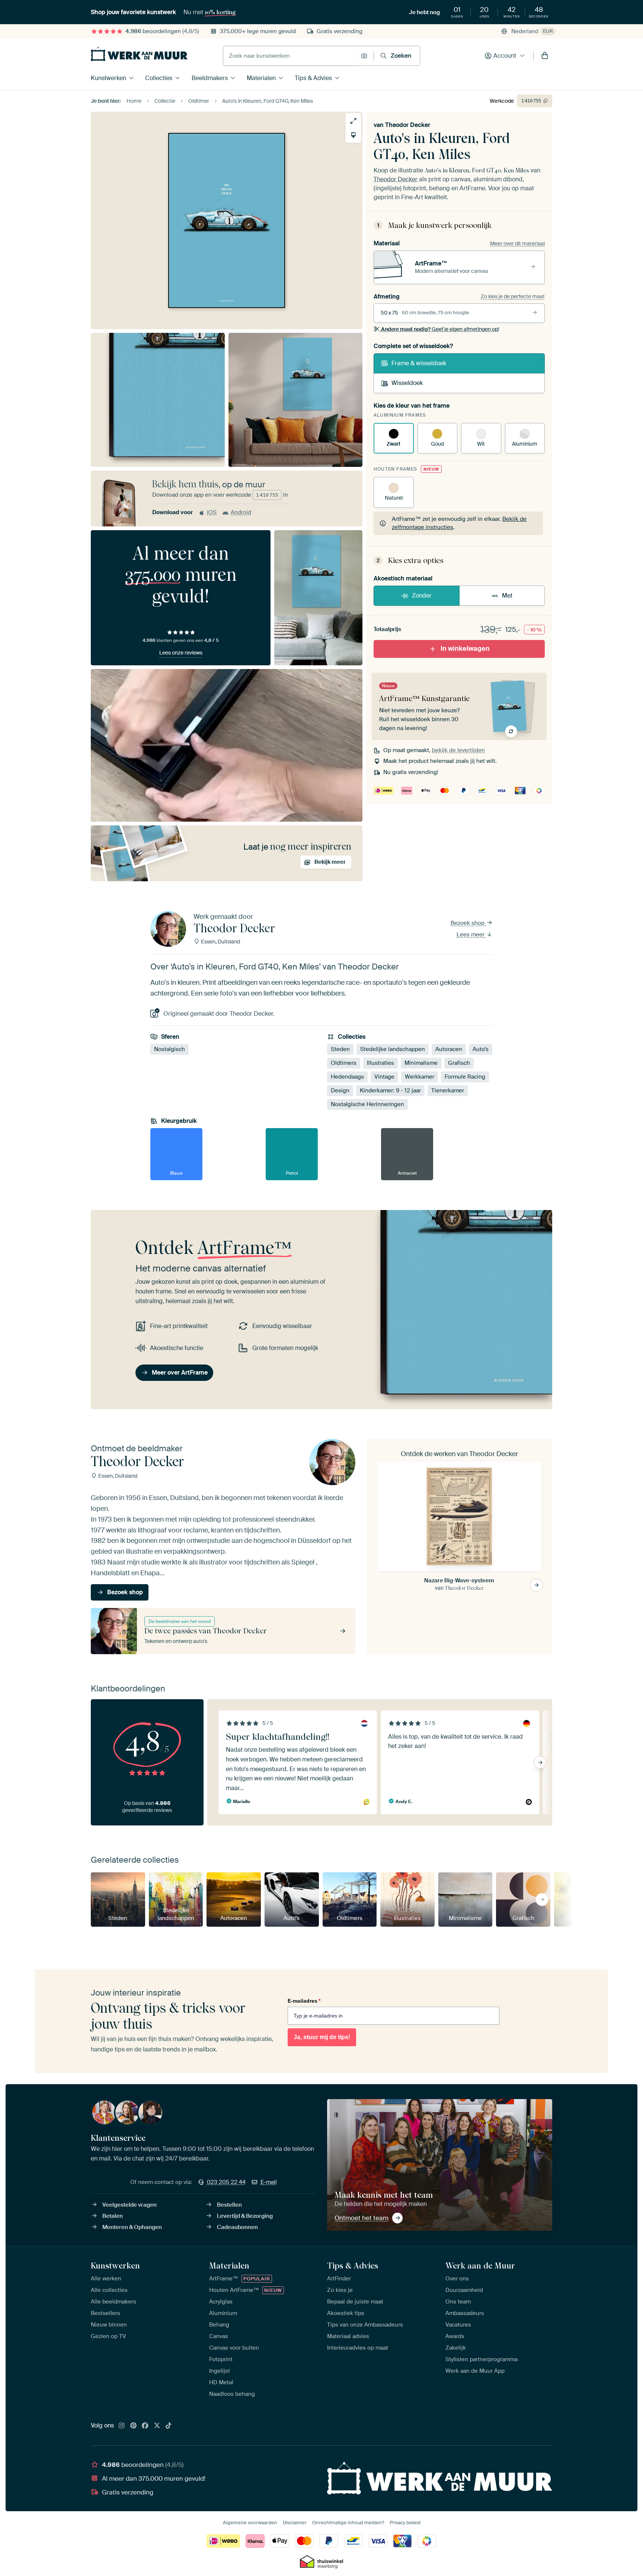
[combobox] (290, 56)
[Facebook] (145, 2426)
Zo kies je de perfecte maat (513, 296)
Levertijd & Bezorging (245, 2216)
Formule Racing (465, 1077)
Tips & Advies (313, 78)
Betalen (113, 2216)
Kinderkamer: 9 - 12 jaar (390, 1090)
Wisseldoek (407, 383)
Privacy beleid (405, 2523)
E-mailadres (304, 2001)
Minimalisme (421, 1063)
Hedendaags (347, 1077)
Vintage (384, 1077)
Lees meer (471, 934)
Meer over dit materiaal (517, 243)
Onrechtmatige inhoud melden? (348, 2523)
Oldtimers (344, 1063)
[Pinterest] (134, 2426)
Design (340, 1090)
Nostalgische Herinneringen (367, 1104)
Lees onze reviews (181, 653)
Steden (340, 1049)
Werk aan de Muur (480, 2265)
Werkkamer (420, 1077)
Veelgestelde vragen (129, 2205)
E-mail (269, 2182)
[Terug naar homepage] (139, 54)
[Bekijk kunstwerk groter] (353, 121)
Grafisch (459, 1063)
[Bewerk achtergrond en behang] (353, 135)
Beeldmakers (210, 78)
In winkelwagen (465, 649)
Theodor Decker (408, 125)
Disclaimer (295, 2523)
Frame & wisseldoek (419, 363)
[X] (157, 2426)
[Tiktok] (169, 2426)
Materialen (261, 78)
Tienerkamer (448, 1090)
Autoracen (449, 1049)
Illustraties (380, 1063)
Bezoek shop (468, 923)
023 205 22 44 (226, 2182)
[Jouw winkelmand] (545, 56)
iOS (212, 512)
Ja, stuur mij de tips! (322, 2037)
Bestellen (229, 2205)
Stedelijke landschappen (393, 1049)
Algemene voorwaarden (250, 2523)
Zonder (422, 596)
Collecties (159, 78)
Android (241, 512)
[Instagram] (122, 2426)
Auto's (481, 1049)
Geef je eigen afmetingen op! (440, 329)
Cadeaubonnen (237, 2227)
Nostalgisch (169, 1049)
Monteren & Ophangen (132, 2227)
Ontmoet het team (362, 2218)
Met (507, 596)
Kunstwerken (108, 78)
